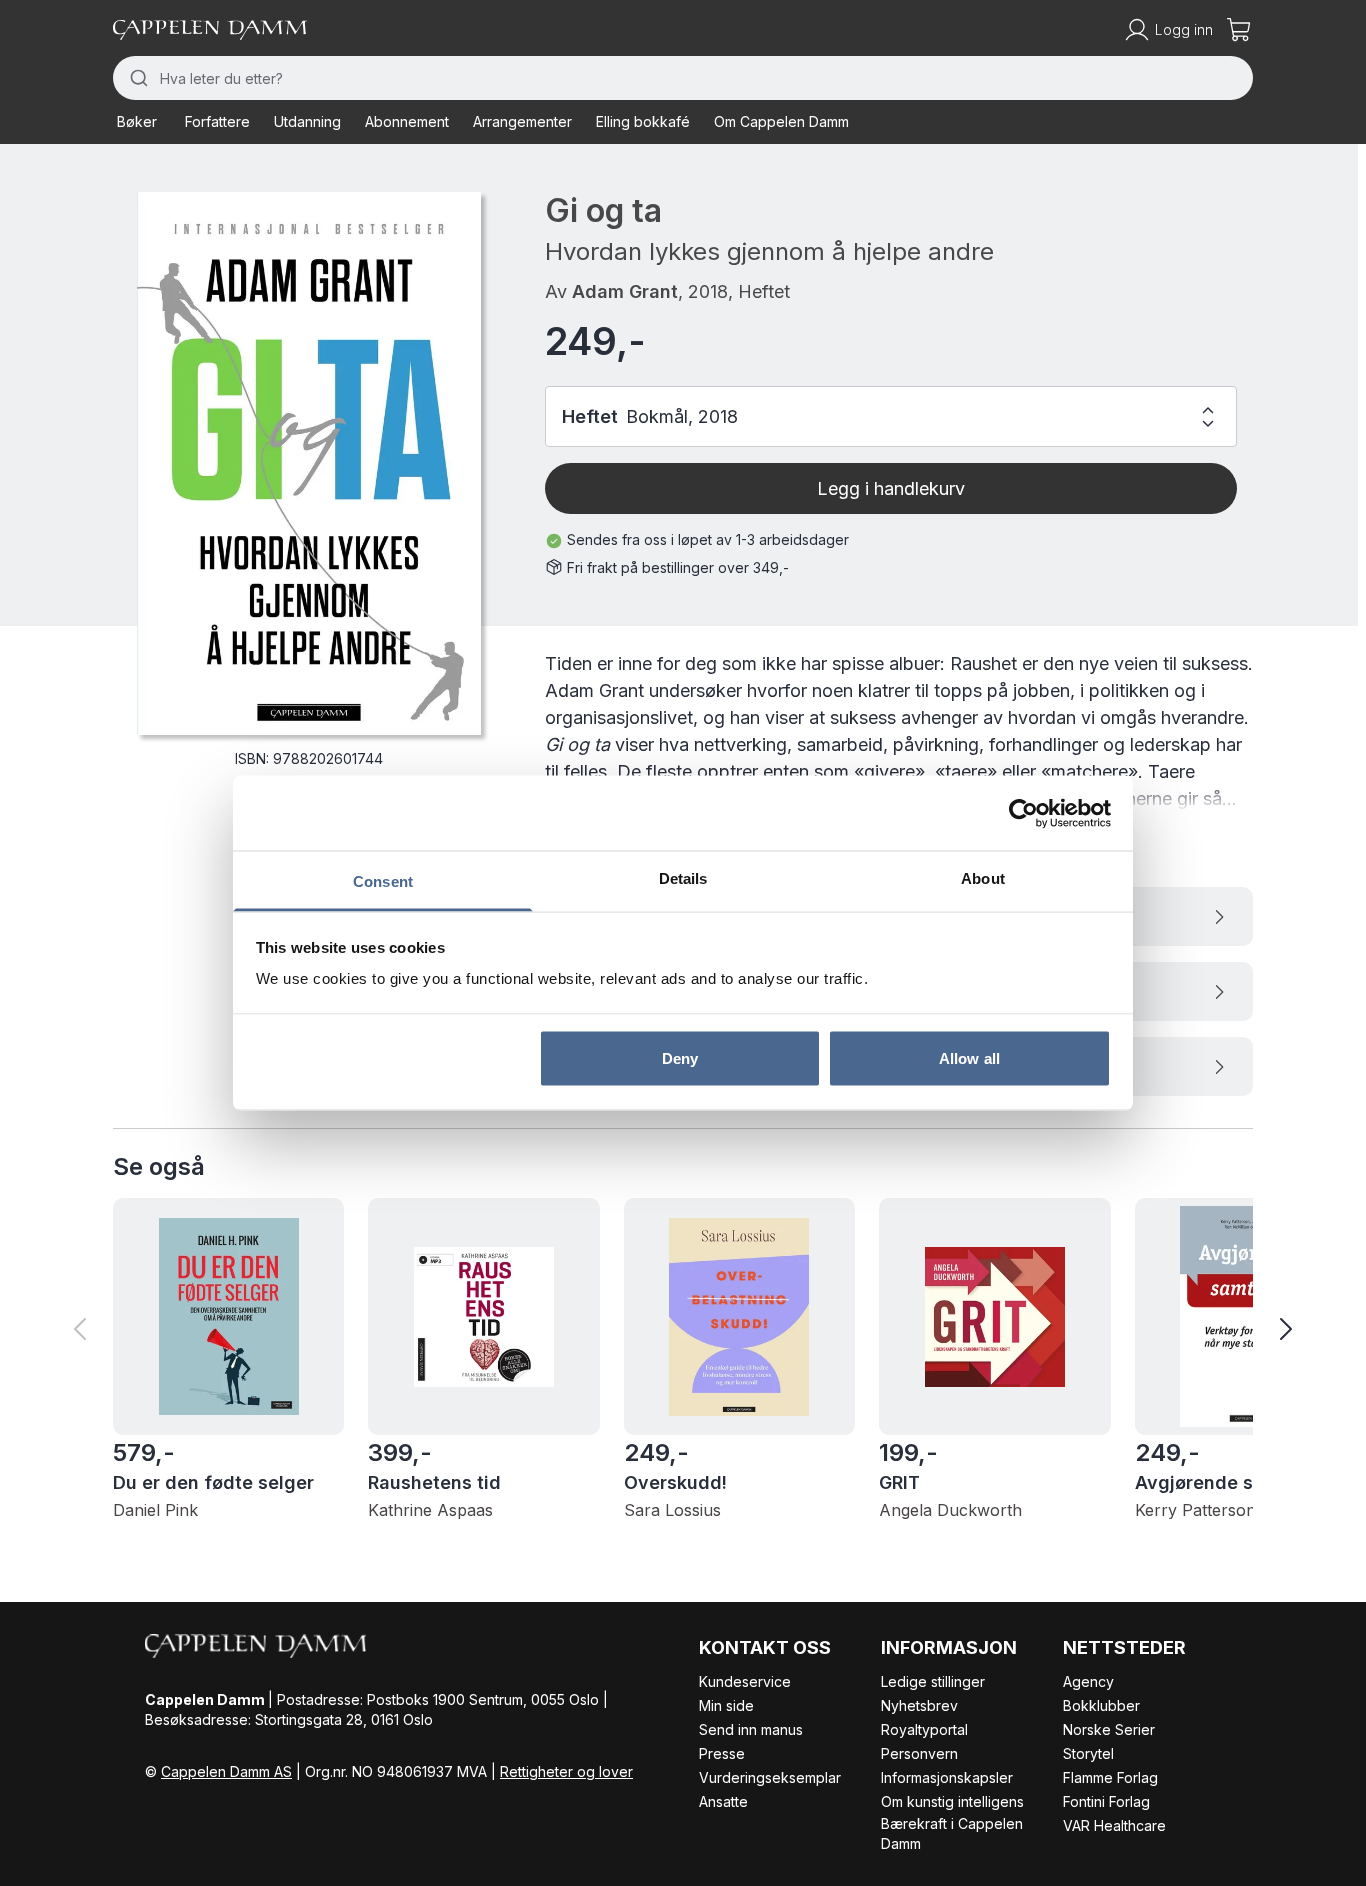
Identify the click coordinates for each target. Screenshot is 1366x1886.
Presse (722, 1753)
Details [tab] (683, 878)
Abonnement (407, 121)
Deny (680, 1057)
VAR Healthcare (1114, 1825)
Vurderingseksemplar (770, 1777)
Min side (726, 1705)
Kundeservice (745, 1681)
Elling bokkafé (643, 121)
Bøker (137, 121)
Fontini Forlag (1106, 1801)
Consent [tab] (383, 881)
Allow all (969, 1057)
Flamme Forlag (1110, 1777)
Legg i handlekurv (891, 488)
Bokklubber (1101, 1705)
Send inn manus (751, 1729)
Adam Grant (625, 291)
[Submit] (136, 78)
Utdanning (307, 121)
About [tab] (983, 878)
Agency (1088, 1681)
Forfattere (217, 121)
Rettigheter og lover (566, 1771)
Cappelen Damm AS (226, 1771)
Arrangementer (522, 121)
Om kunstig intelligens (952, 1801)
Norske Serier (1109, 1729)
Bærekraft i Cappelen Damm (952, 1833)
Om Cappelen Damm (781, 121)
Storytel (1088, 1753)
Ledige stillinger (933, 1681)
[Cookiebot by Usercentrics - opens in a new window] (1023, 813)
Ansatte (723, 1801)
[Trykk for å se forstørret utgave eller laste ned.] (309, 463)
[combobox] (683, 78)
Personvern (919, 1753)
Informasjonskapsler (947, 1777)
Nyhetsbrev (919, 1705)
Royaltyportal (924, 1729)
